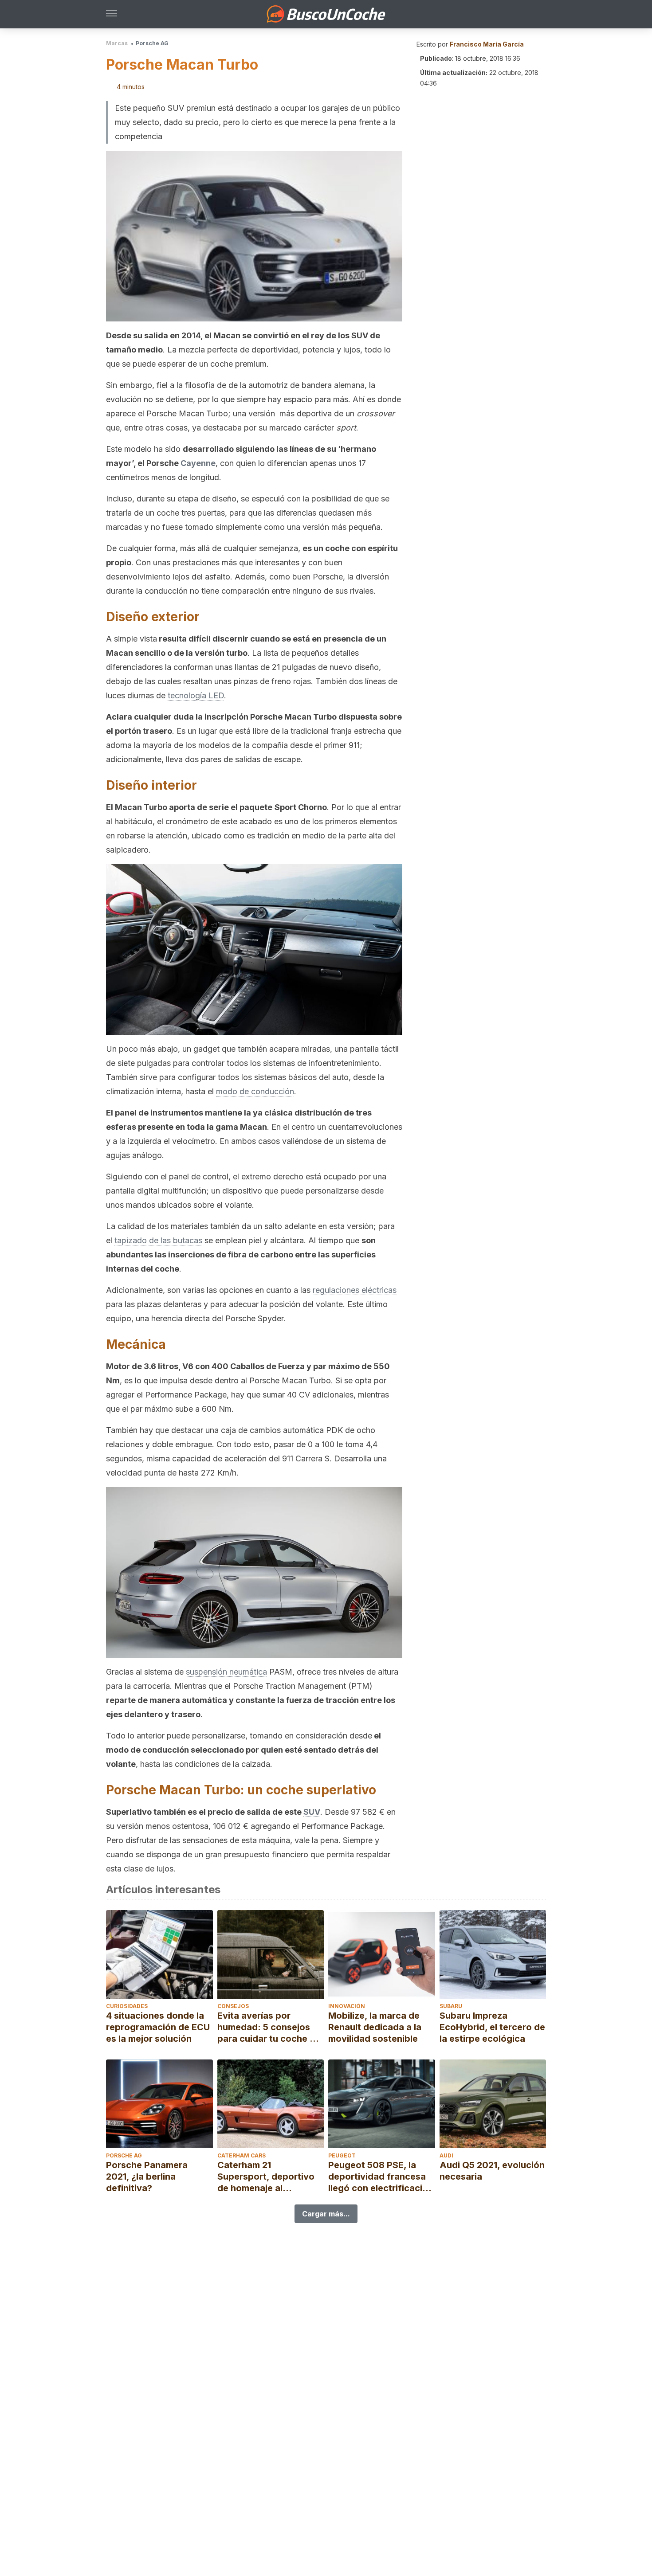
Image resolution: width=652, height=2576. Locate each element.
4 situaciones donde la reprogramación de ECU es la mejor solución (158, 2027)
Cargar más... (326, 2214)
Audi (446, 2155)
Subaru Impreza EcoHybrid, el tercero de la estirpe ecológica (492, 2027)
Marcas (117, 43)
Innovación (347, 2006)
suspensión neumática (226, 1672)
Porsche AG (152, 43)
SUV (312, 1812)
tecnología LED (196, 695)
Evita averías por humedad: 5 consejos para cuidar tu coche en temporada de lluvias (269, 2027)
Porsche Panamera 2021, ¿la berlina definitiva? (147, 2177)
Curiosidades (127, 2006)
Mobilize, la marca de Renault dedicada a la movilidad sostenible (375, 2027)
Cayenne (198, 463)
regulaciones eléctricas (355, 1290)
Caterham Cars (242, 2155)
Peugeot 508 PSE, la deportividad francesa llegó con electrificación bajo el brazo (381, 2177)
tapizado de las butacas (158, 1240)
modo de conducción (255, 1091)
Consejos (233, 2006)
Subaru (451, 2006)
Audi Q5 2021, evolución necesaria (492, 2171)
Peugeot (342, 2155)
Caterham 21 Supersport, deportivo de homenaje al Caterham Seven (266, 2177)
